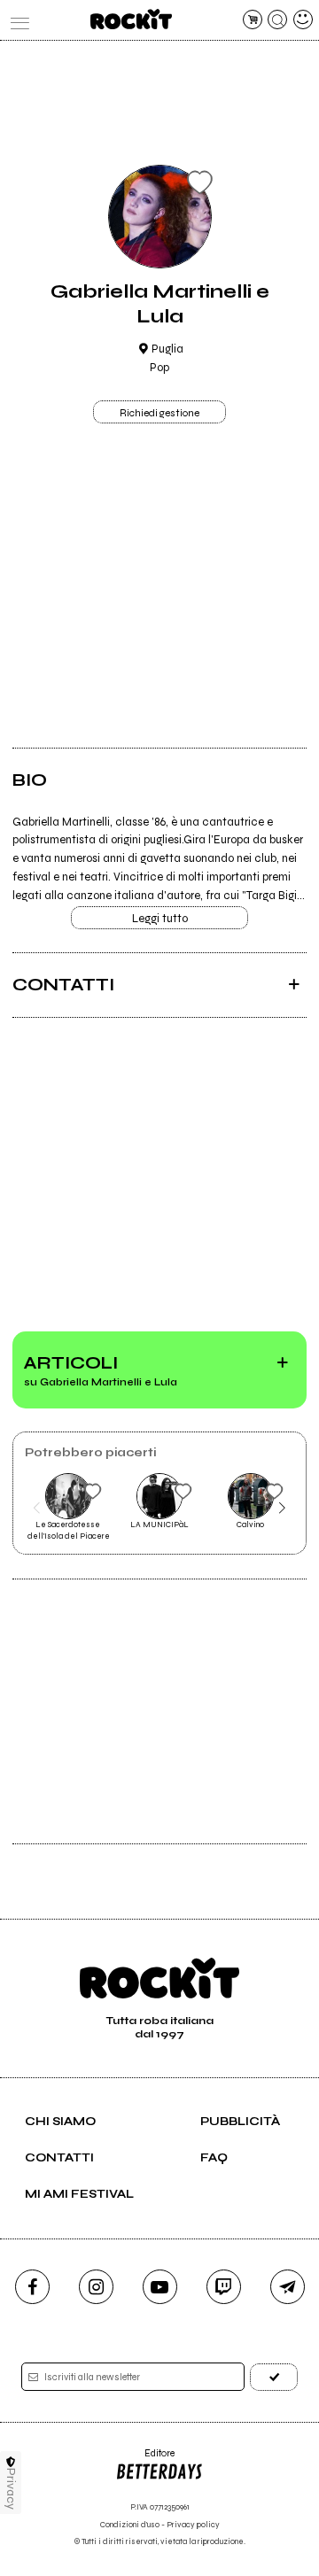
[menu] (16, 19)
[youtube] (160, 2287)
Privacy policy (193, 2525)
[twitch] (224, 2287)
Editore (145, 2460)
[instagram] (96, 2287)
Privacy (11, 2489)
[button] (37, 1508)
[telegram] (288, 2287)
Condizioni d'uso (130, 2525)
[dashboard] (303, 19)
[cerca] (277, 19)
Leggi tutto (160, 919)
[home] (131, 19)
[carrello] (253, 19)
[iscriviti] (274, 2377)
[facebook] (32, 2287)
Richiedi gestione (159, 413)
